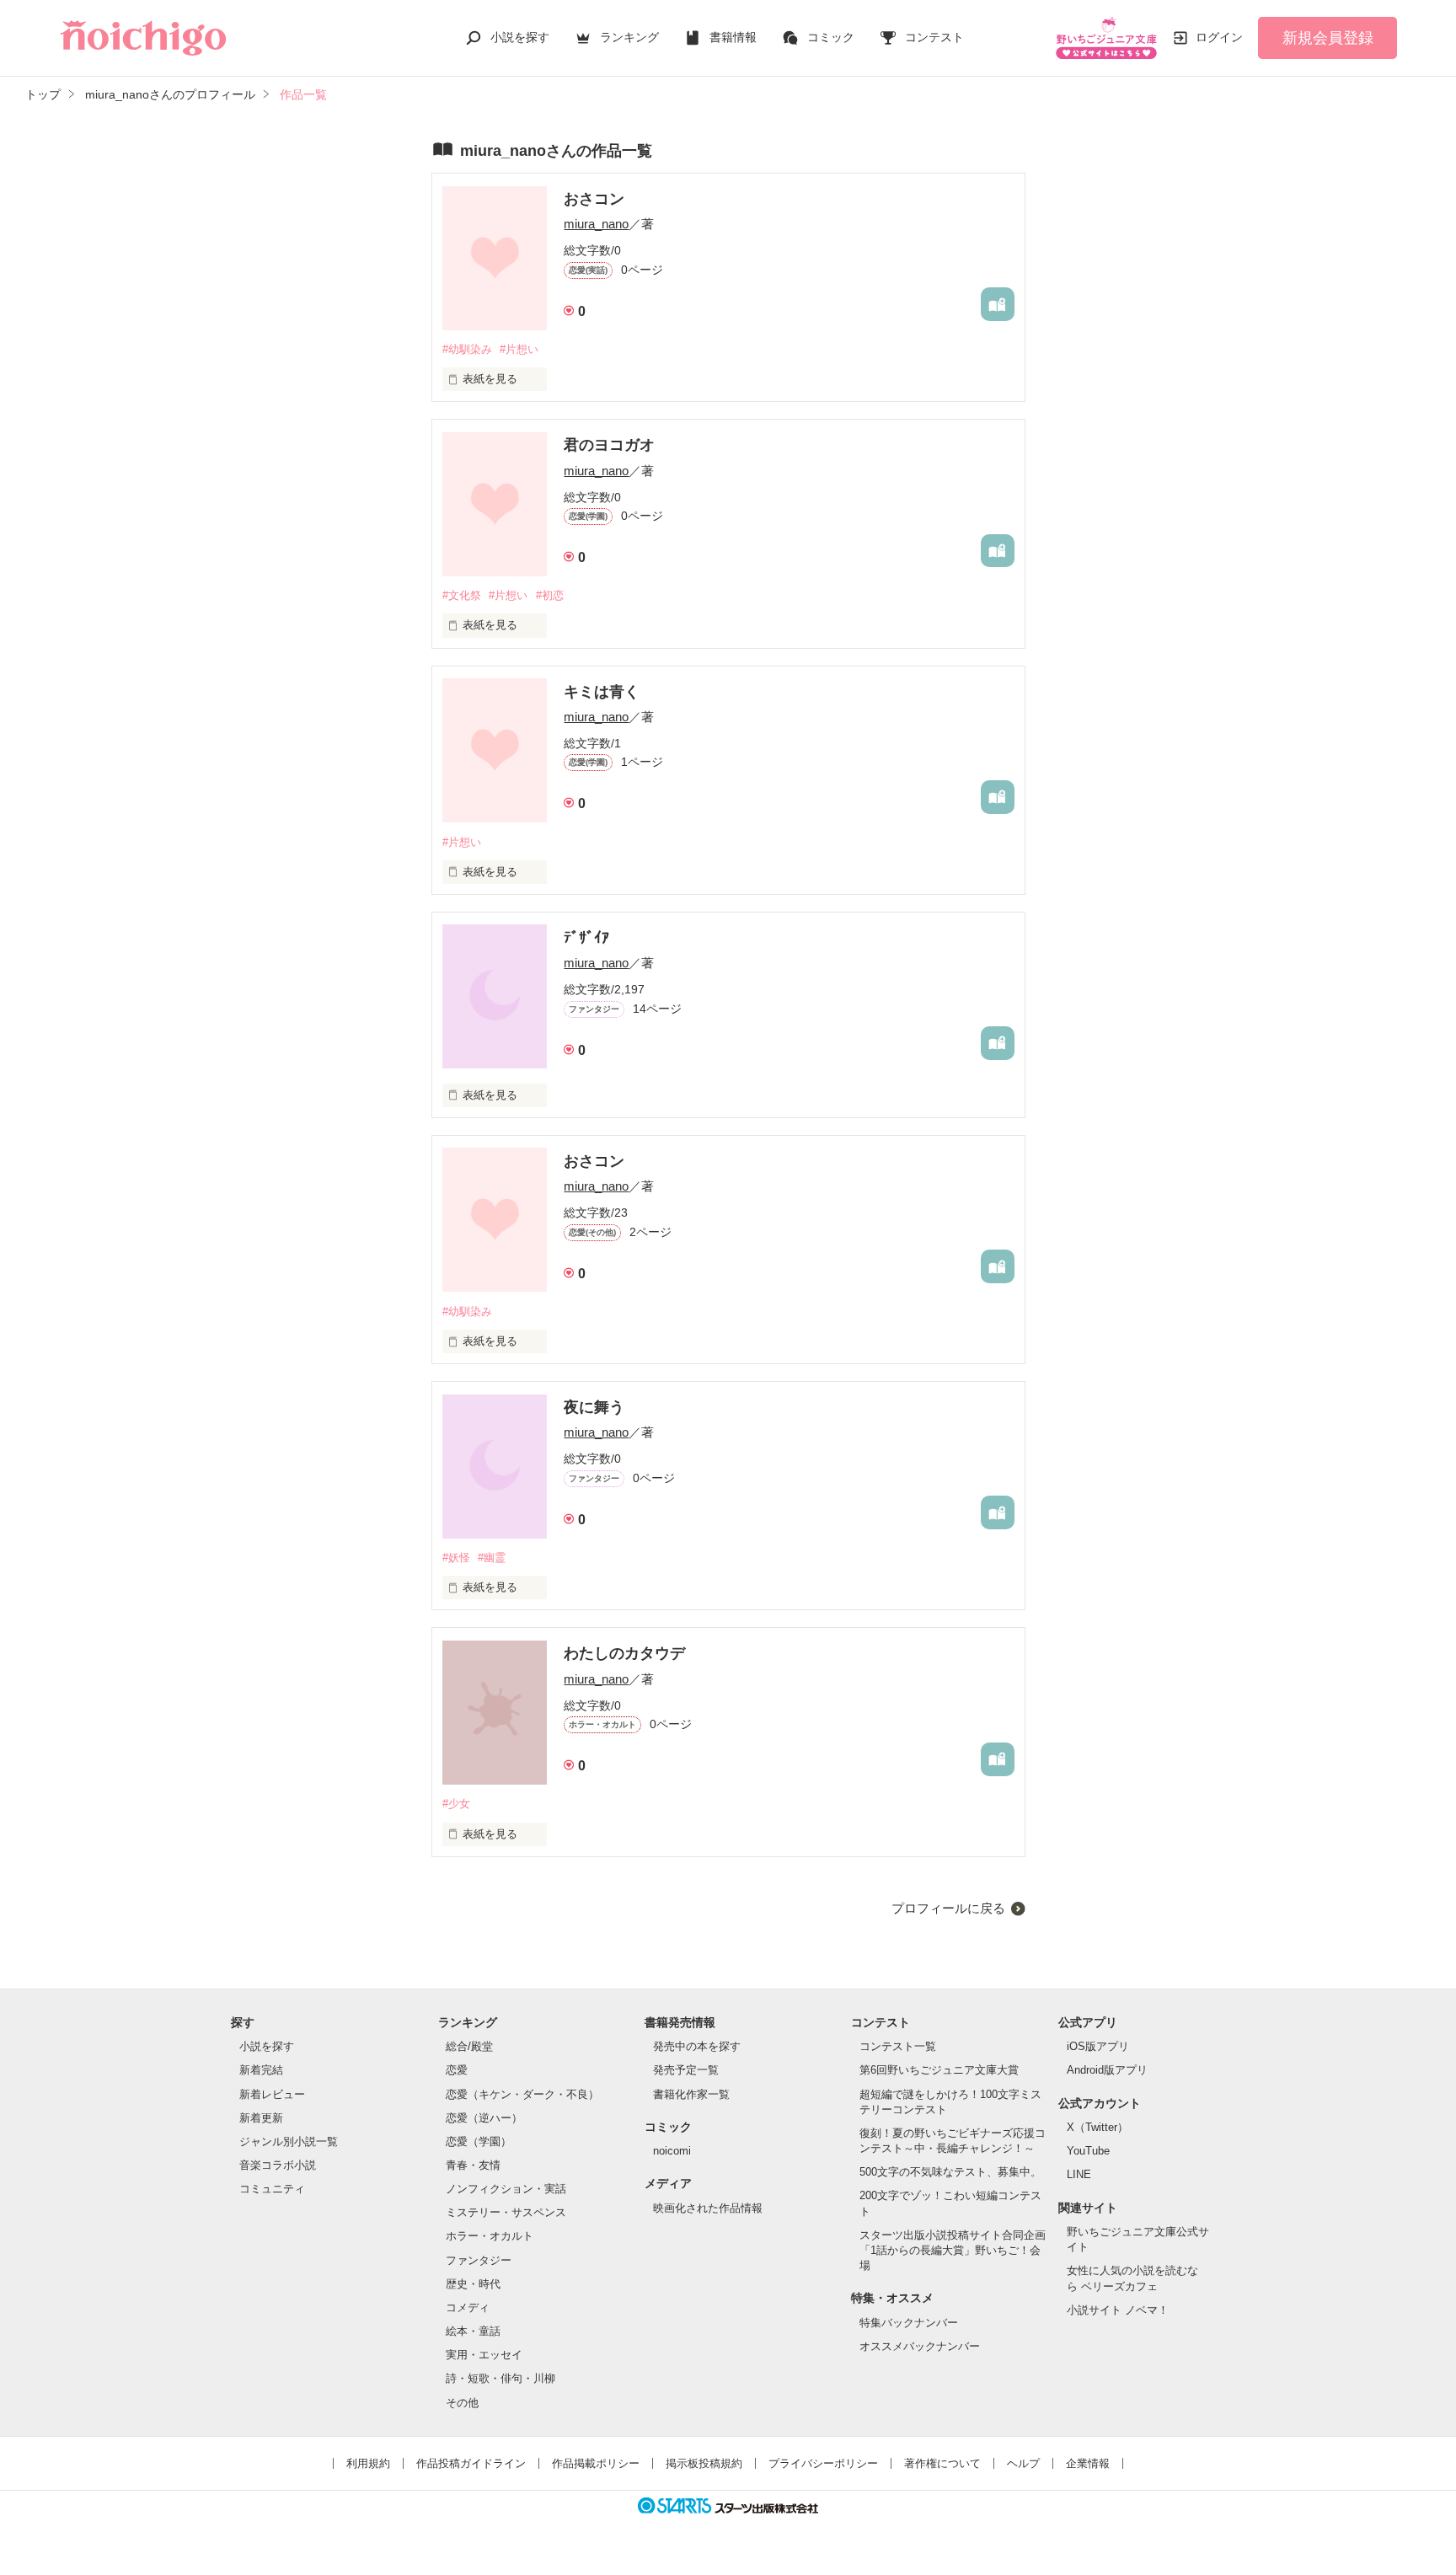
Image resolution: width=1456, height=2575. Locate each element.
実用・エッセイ (484, 2355)
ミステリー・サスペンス (506, 2212)
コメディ (468, 2307)
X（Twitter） (1097, 2127)
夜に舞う (594, 1407)
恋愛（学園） (479, 2141)
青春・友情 (473, 2165)
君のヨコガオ (609, 445)
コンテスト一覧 (898, 2046)
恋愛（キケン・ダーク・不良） (522, 2094)
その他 (462, 2403)
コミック (831, 37)
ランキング (629, 37)
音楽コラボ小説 (278, 2165)
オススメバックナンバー (920, 2346)
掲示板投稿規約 (704, 2463)
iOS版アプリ (1098, 2046)
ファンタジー (479, 2260)
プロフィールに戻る (948, 1908)
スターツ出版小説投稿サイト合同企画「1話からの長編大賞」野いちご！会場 (953, 2250)
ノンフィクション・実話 (506, 2189)
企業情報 (1088, 2463)
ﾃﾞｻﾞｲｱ (586, 938)
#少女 (456, 1804)
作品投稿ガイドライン (471, 2463)
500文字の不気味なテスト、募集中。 (950, 2172)
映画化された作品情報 (708, 2208)
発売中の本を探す (697, 2046)
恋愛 (457, 2070)
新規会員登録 (1328, 38)
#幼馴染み (467, 349)
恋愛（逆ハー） (484, 2118)
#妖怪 (456, 1558)
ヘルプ (1023, 2463)
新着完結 (261, 2070)
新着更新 (261, 2118)
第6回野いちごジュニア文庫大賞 (939, 2070)
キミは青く (602, 692)
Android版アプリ (1107, 2070)
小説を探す (520, 37)
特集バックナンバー (909, 2323)
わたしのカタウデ (624, 1653)
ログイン (1219, 37)
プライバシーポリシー (823, 2463)
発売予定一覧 (686, 2070)
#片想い (519, 349)
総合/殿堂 (469, 2046)
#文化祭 (462, 595)
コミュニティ (272, 2189)
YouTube (1088, 2151)
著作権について (942, 2463)
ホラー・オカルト (490, 2236)
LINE (1079, 2174)
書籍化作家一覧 (691, 2094)
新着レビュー (272, 2094)
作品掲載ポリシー (596, 2463)
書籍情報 (733, 37)
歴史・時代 (473, 2284)
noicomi (672, 2151)
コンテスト (934, 37)
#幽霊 (492, 1558)
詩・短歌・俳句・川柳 (500, 2378)
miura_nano (596, 224)
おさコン (594, 199)
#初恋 (550, 595)
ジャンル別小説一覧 (289, 2141)
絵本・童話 (473, 2331)
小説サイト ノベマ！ (1118, 2310)
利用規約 (368, 2463)
